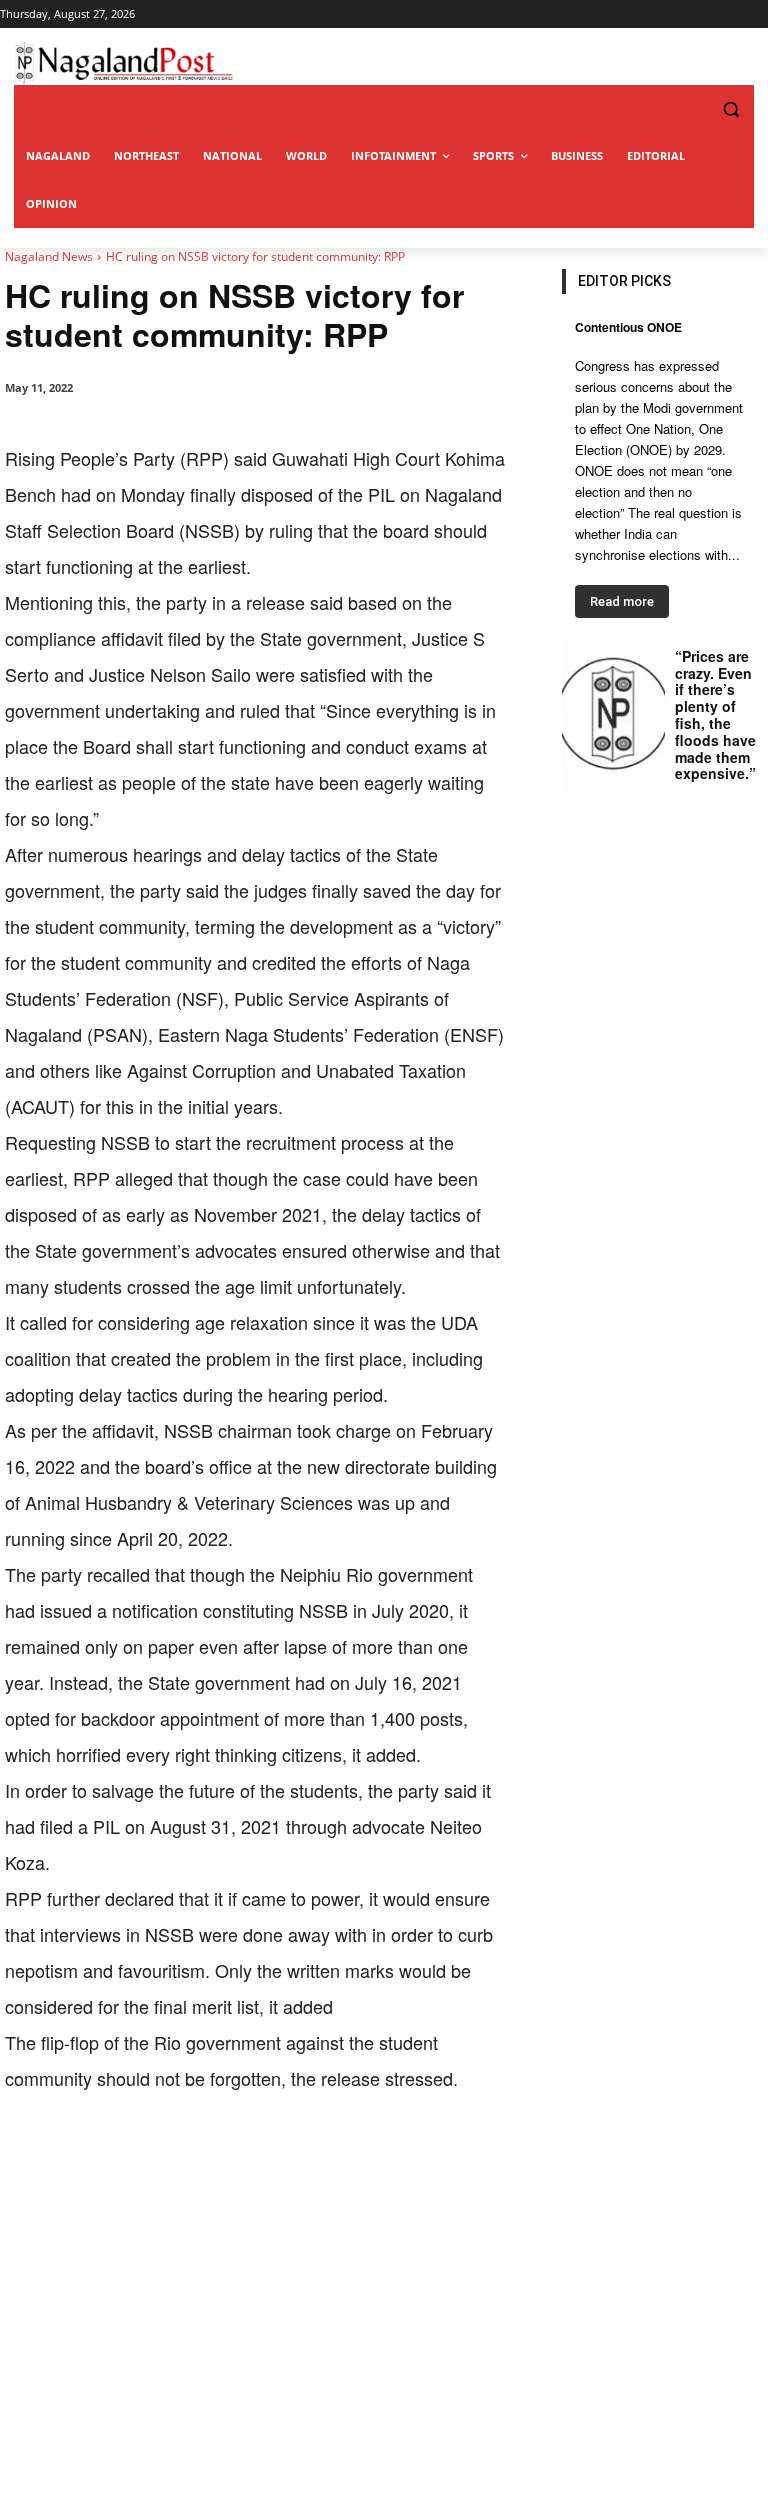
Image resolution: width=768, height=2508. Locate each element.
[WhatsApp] (235, 2158)
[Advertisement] (384, 2358)
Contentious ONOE (628, 327)
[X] (189, 2158)
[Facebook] (143, 2158)
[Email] (327, 2158)
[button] (690, 109)
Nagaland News (49, 256)
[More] (420, 2158)
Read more (622, 601)
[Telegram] (373, 2158)
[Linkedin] (281, 2158)
